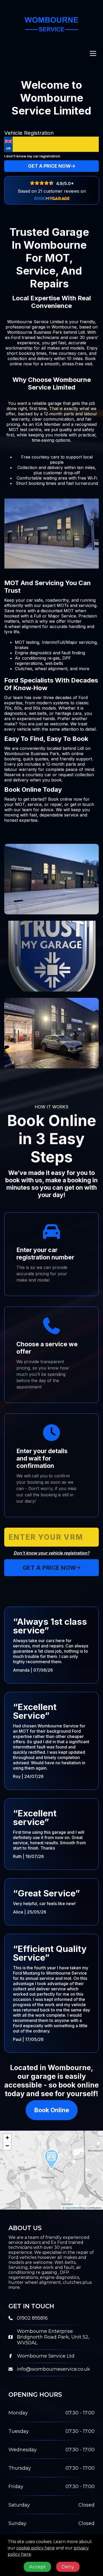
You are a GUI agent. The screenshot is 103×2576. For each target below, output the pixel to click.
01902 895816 (32, 2318)
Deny (68, 2567)
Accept (37, 2567)
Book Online (52, 2110)
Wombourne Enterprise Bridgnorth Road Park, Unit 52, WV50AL (53, 2337)
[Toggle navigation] (93, 54)
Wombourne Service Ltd (46, 2356)
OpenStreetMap (75, 2208)
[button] (51, 2160)
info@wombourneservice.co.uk (53, 2369)
